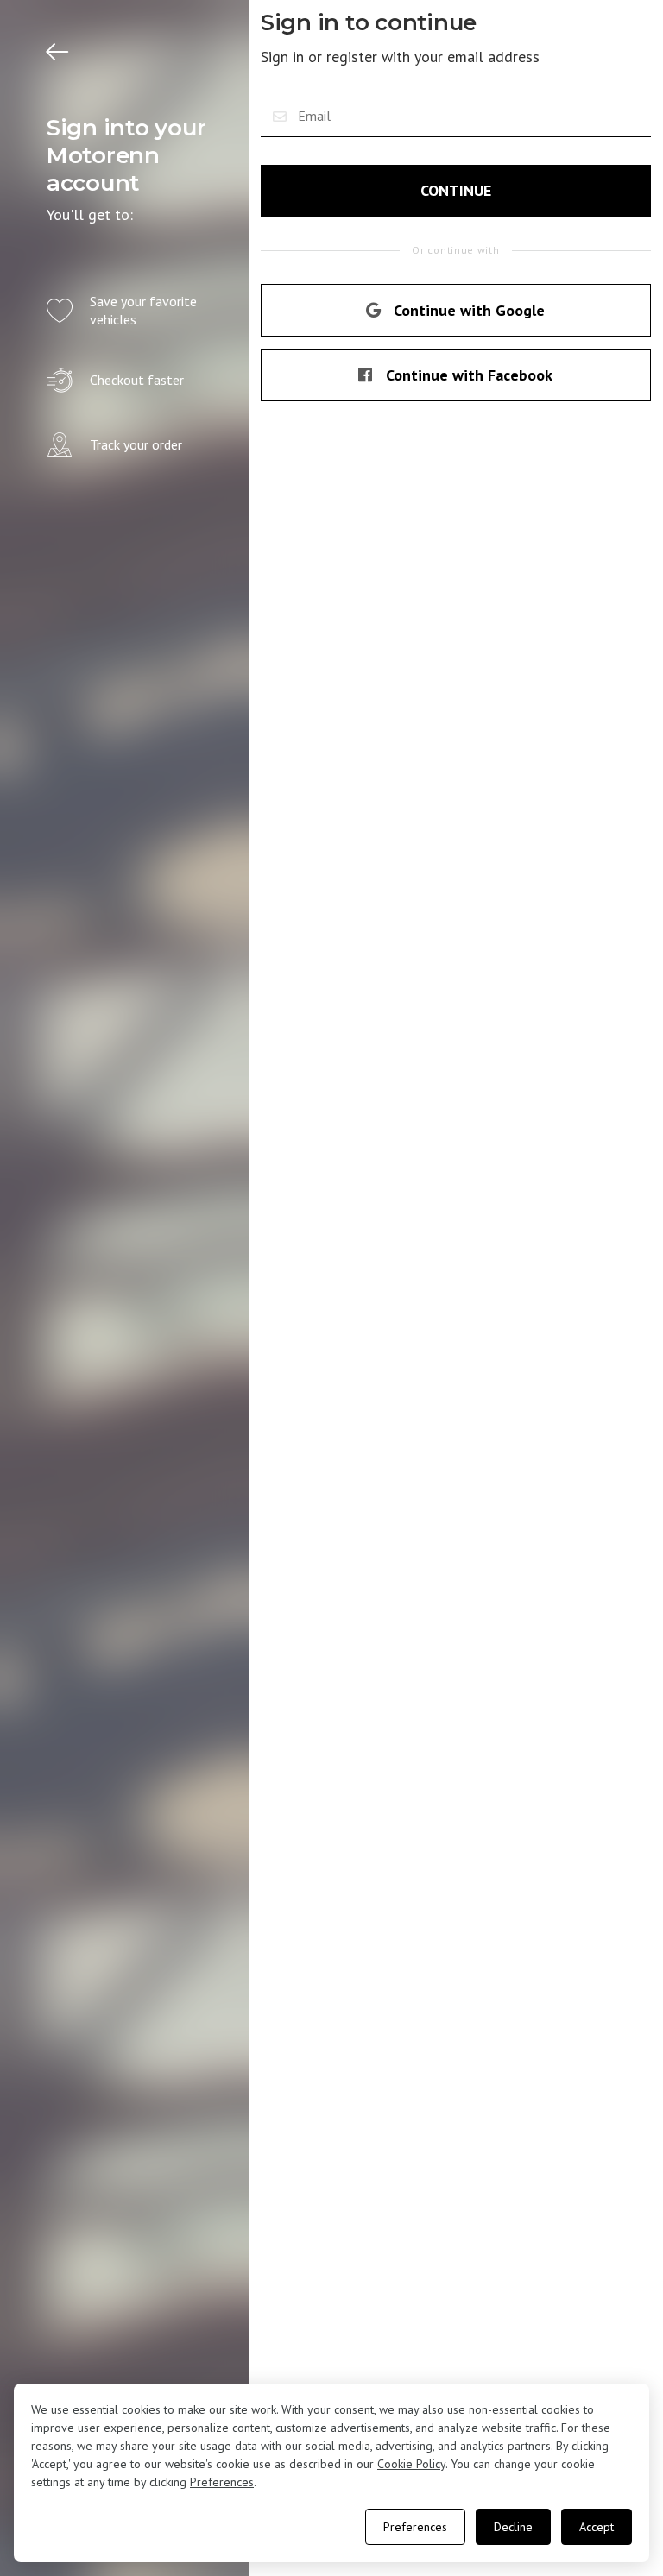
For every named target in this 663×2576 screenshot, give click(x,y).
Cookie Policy (411, 2464)
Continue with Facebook (469, 375)
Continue (456, 190)
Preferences (222, 2482)
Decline (513, 2527)
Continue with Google (469, 310)
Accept (597, 2527)
